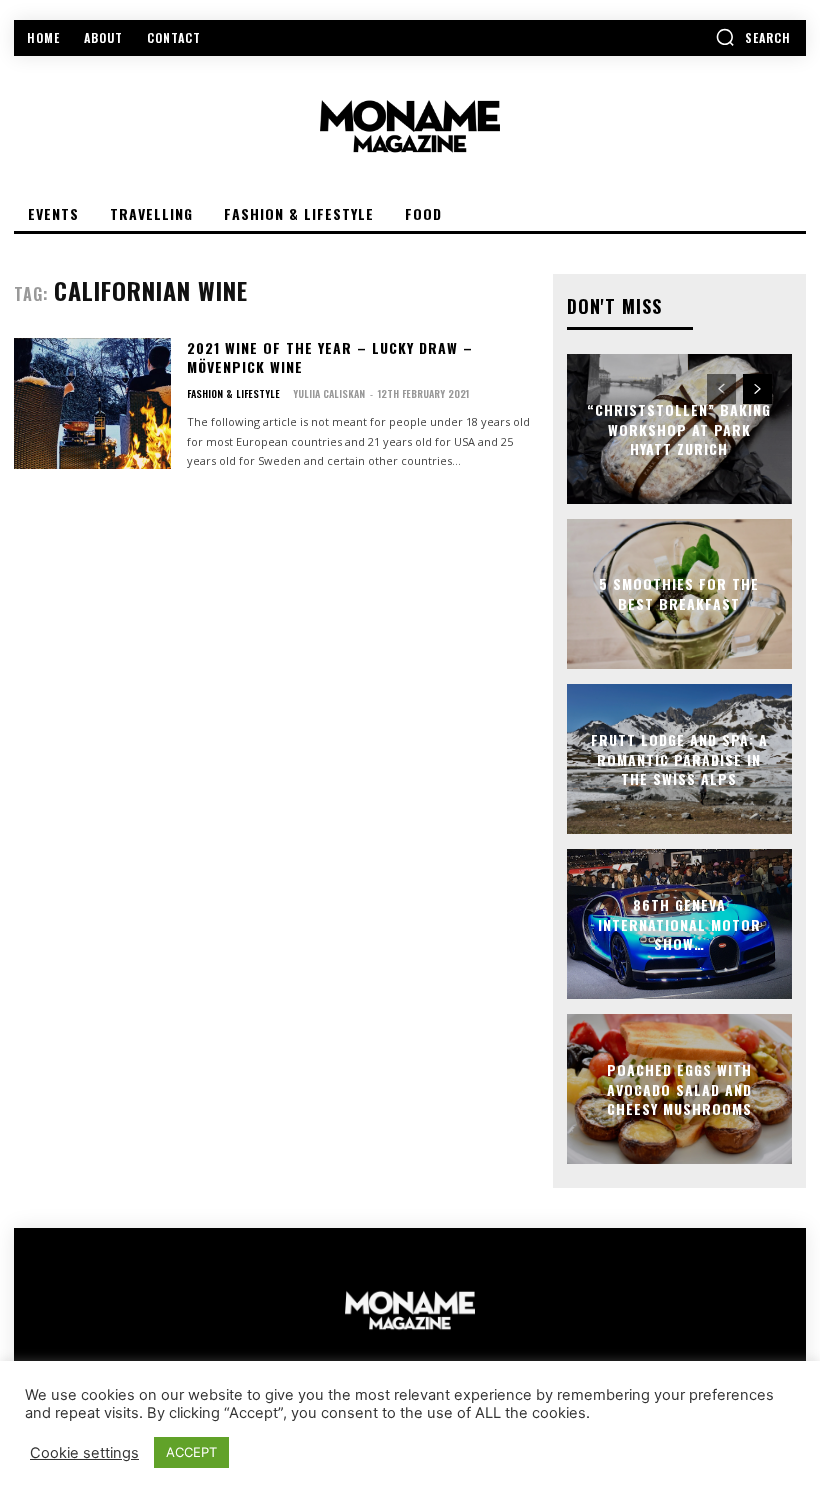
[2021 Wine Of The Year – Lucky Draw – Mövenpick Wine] (92, 404)
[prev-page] (721, 389)
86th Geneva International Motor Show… (679, 924)
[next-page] (757, 389)
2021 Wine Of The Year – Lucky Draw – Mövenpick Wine (330, 357)
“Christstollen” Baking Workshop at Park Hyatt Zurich (679, 429)
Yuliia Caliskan (329, 393)
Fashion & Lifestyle (233, 394)
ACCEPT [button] (191, 1452)
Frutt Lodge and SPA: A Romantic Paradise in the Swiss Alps (679, 759)
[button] (753, 37)
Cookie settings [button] (84, 1453)
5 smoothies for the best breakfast (679, 594)
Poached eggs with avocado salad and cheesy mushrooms (679, 1089)
